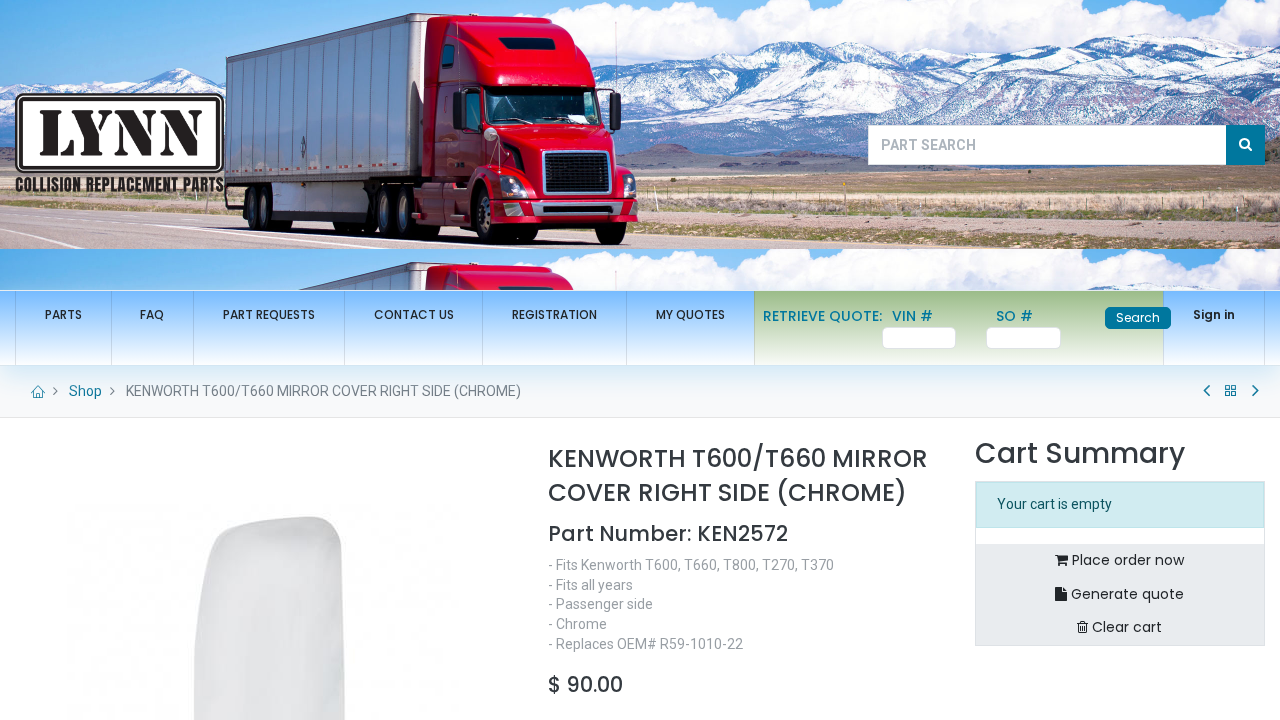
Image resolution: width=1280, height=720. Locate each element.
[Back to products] (1231, 391)
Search (1138, 317)
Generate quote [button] (1125, 594)
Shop (85, 391)
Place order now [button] (1126, 560)
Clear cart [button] (1125, 627)
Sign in (1214, 314)
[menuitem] (63, 315)
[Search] (1245, 145)
